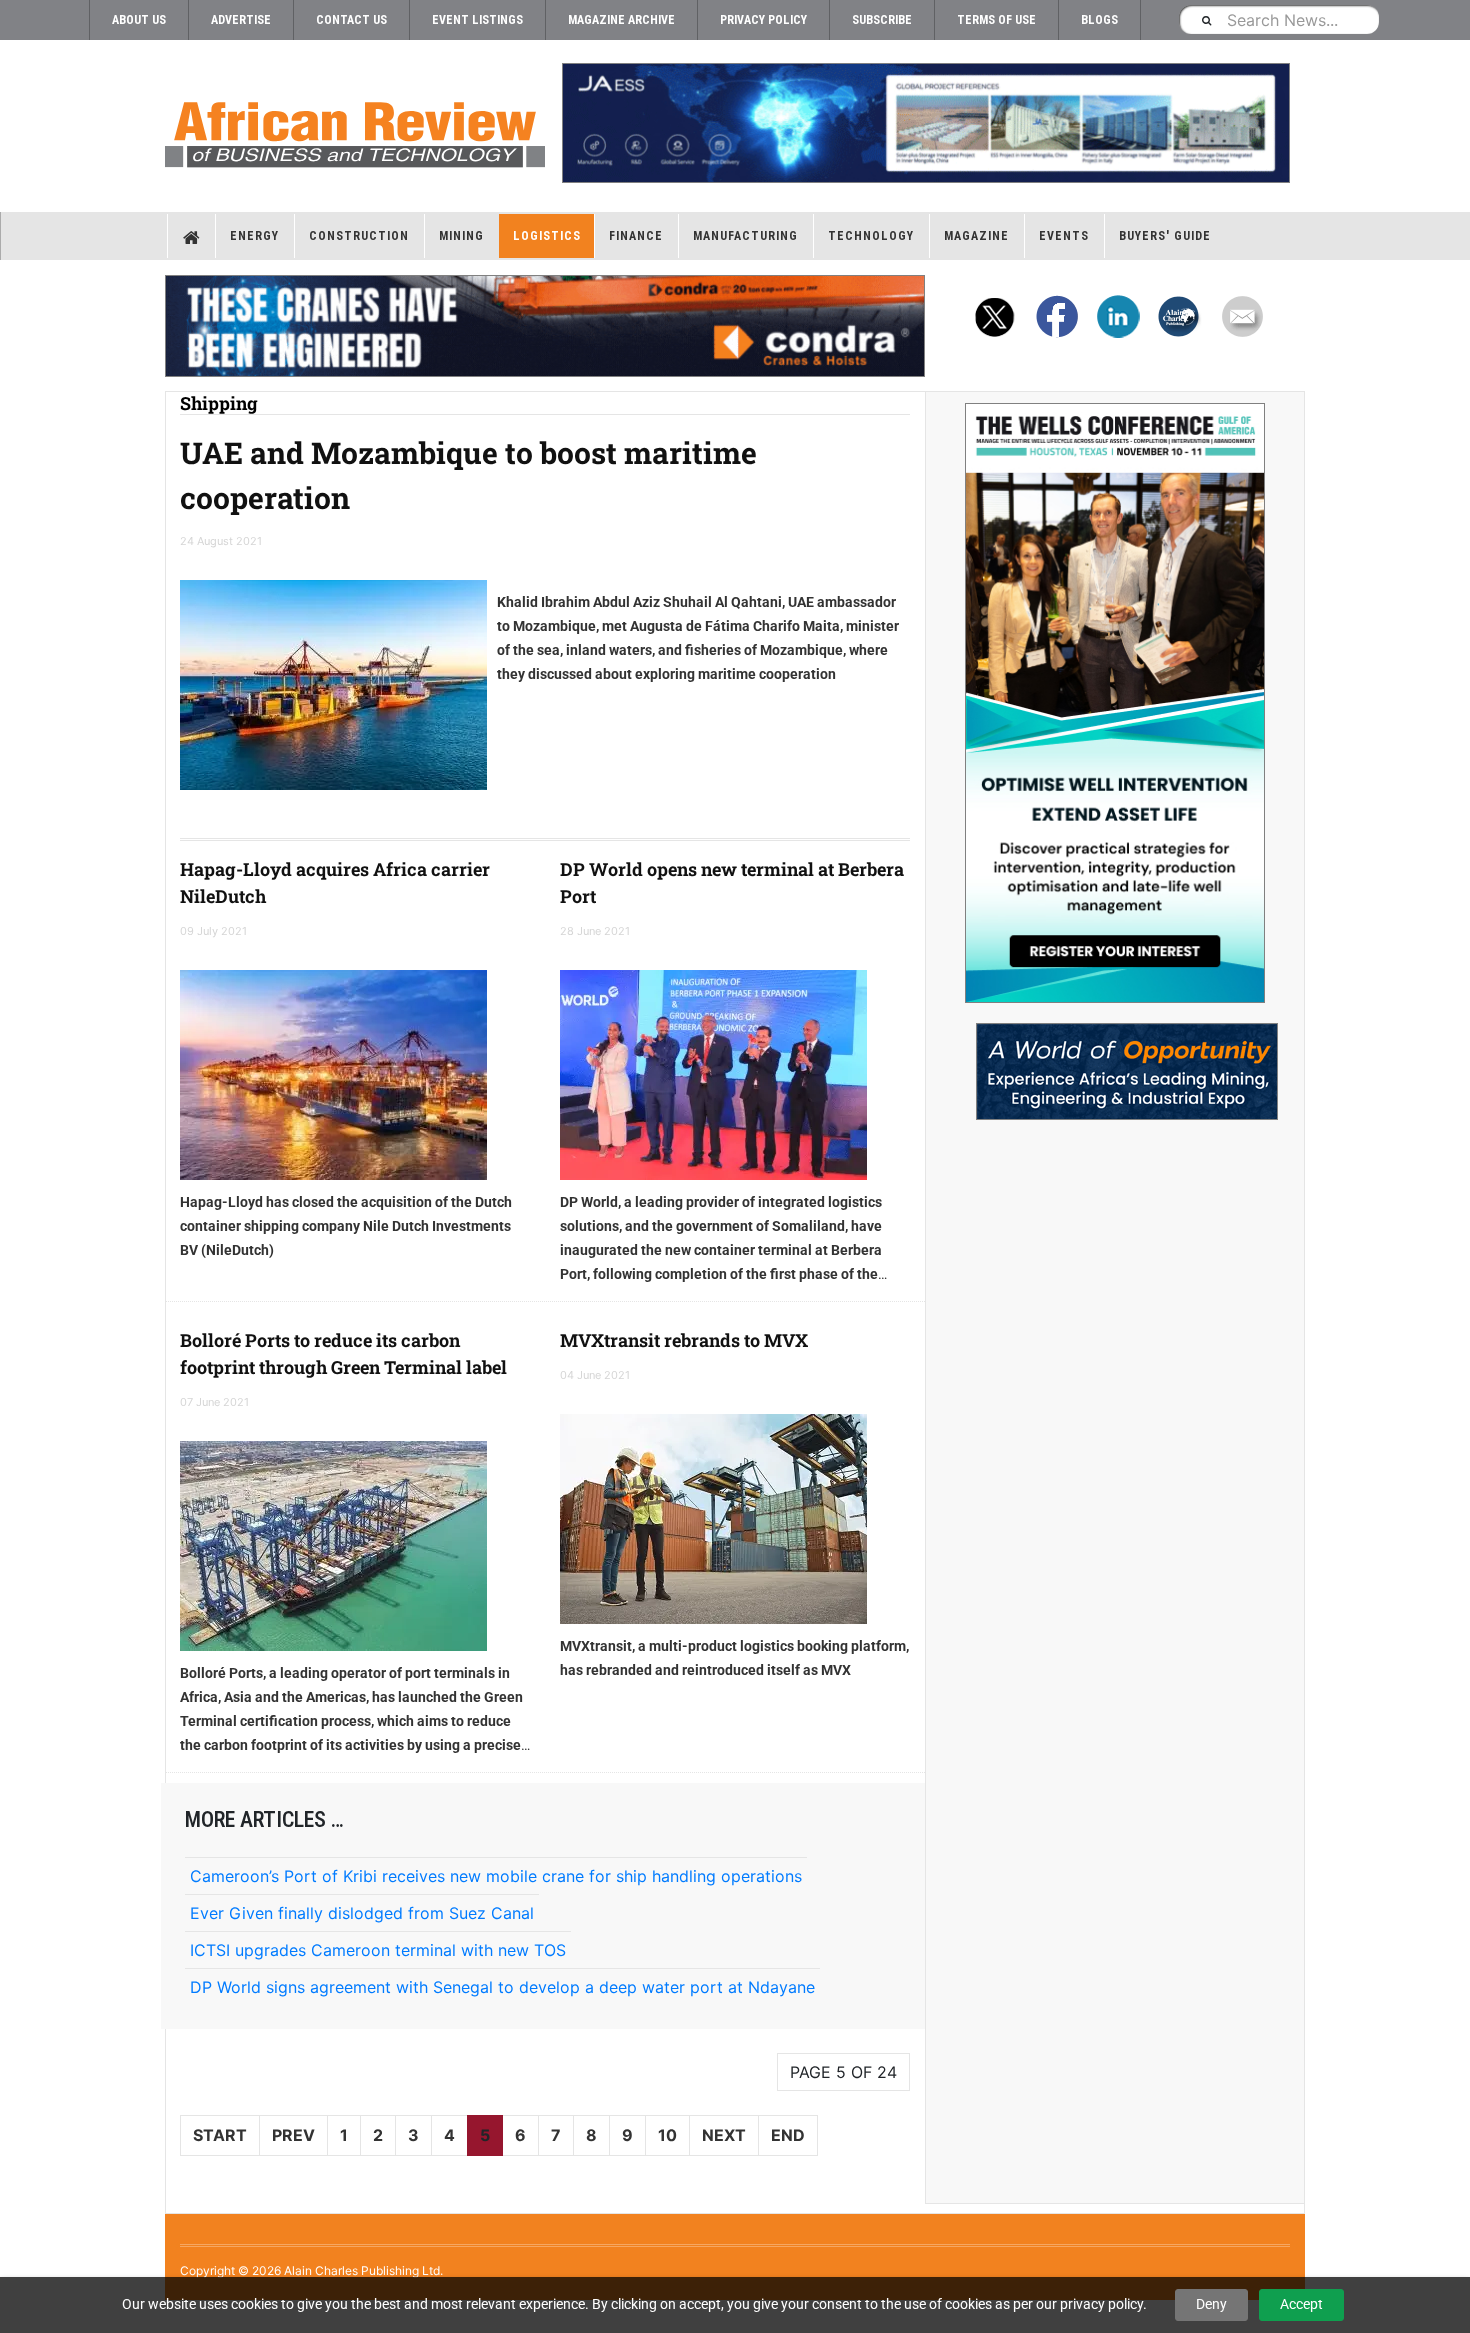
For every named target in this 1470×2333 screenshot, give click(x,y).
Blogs (1099, 20)
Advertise (241, 20)
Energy (254, 236)
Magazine (976, 236)
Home (191, 236)
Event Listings (477, 20)
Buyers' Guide (1165, 236)
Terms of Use (996, 20)
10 (667, 2135)
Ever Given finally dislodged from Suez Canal (362, 1913)
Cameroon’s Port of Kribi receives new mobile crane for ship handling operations (496, 1876)
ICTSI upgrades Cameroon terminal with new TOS (378, 1950)
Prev (293, 2135)
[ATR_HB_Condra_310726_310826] (545, 326)
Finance (636, 236)
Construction (359, 236)
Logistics (547, 236)
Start (220, 2135)
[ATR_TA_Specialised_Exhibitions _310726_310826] (1115, 1061)
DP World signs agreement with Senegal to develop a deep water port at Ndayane (502, 1987)
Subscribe (882, 20)
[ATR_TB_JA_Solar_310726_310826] (925, 123)
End (788, 2135)
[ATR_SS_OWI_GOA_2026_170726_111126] (1115, 703)
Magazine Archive (621, 20)
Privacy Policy (763, 20)
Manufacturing (745, 236)
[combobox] (1279, 19)
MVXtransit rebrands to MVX (684, 1340)
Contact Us (351, 20)
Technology (871, 236)
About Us (139, 20)
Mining (461, 236)
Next (724, 2135)
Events (1064, 236)
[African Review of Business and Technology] (355, 128)
